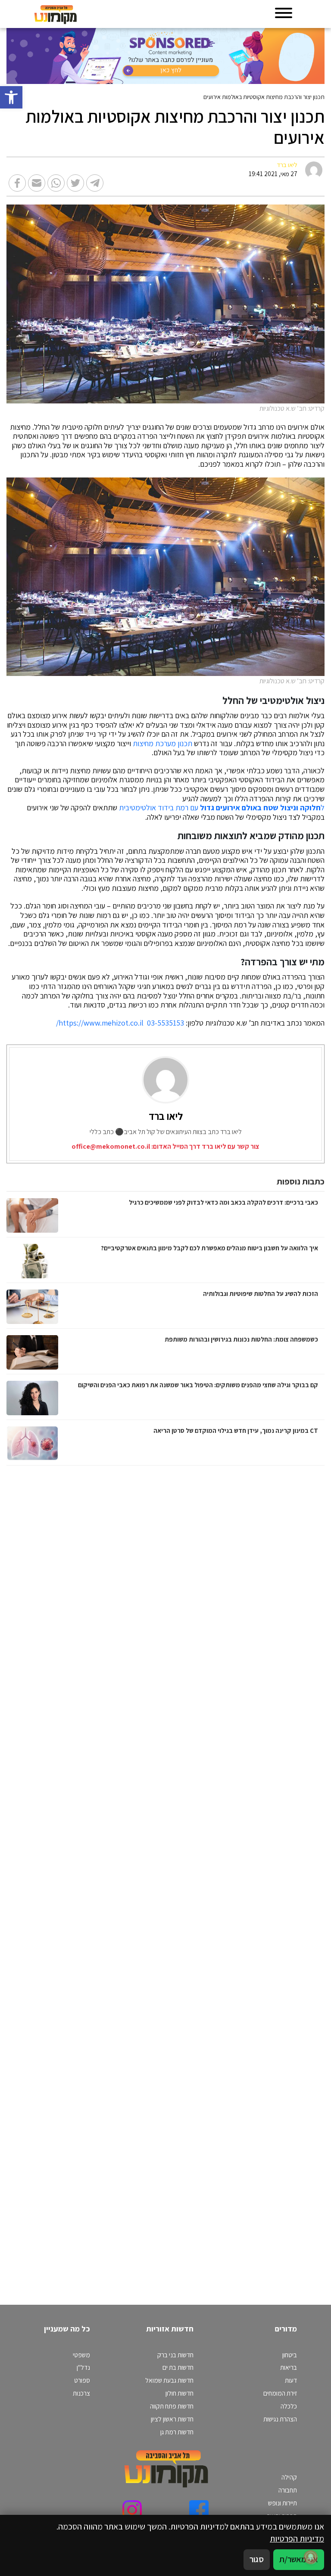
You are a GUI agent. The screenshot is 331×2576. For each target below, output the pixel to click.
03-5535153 (165, 1023)
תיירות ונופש (283, 2503)
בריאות (289, 2367)
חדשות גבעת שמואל (169, 2380)
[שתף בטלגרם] (95, 183)
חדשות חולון (180, 2393)
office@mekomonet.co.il (111, 1146)
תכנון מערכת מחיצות (162, 744)
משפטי (81, 2355)
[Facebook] (199, 2510)
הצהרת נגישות (280, 2419)
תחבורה (288, 2490)
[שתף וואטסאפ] (56, 183)
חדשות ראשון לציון (172, 2419)
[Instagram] (132, 2510)
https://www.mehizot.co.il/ (100, 1023)
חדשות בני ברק (175, 2355)
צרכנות (81, 2393)
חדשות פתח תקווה (172, 2406)
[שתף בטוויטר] (75, 183)
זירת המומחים (280, 2393)
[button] (11, 97)
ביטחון (290, 2355)
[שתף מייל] (37, 183)
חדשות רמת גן (177, 2432)
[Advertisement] (234, 1877)
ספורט (82, 2380)
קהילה (289, 2477)
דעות (291, 2380)
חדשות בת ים (178, 2367)
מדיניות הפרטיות (297, 2539)
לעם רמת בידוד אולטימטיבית (222, 808)
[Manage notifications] (311, 2557)
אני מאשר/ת (299, 2559)
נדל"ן (83, 2367)
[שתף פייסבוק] (17, 183)
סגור (257, 2559)
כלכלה (289, 2406)
